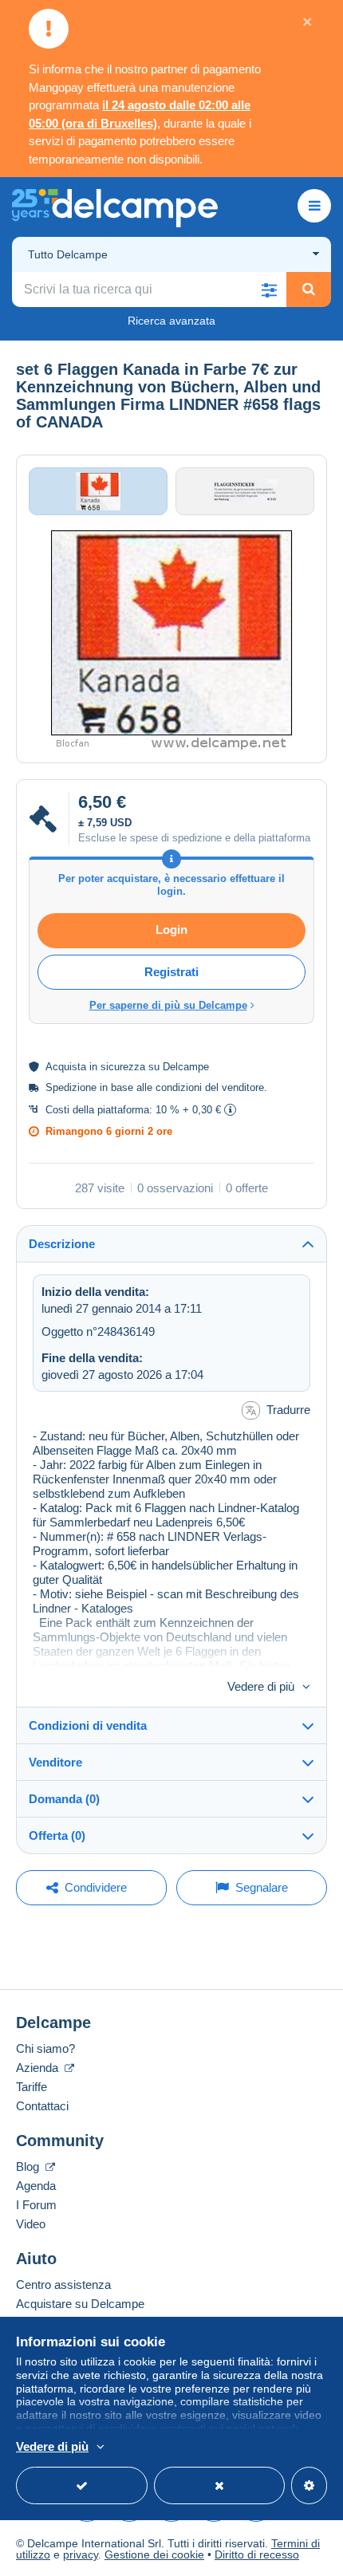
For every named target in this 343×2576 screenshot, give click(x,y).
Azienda (39, 2068)
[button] (269, 290)
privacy (81, 2554)
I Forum (36, 2205)
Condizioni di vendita (88, 1725)
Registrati (171, 972)
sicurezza (123, 1067)
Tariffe (32, 2087)
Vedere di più (261, 1686)
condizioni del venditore (210, 1087)
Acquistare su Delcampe (80, 2304)
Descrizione (62, 1244)
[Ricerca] (309, 290)
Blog (29, 2166)
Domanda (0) (64, 1799)
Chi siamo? (45, 2048)
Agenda (36, 2186)
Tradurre (288, 1410)
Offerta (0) (57, 1835)
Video (31, 2224)
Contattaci (42, 2106)
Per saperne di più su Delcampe (168, 1005)
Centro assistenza (63, 2285)
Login (171, 930)
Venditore (55, 1762)
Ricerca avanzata (171, 321)
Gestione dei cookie (154, 2554)
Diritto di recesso (257, 2554)
